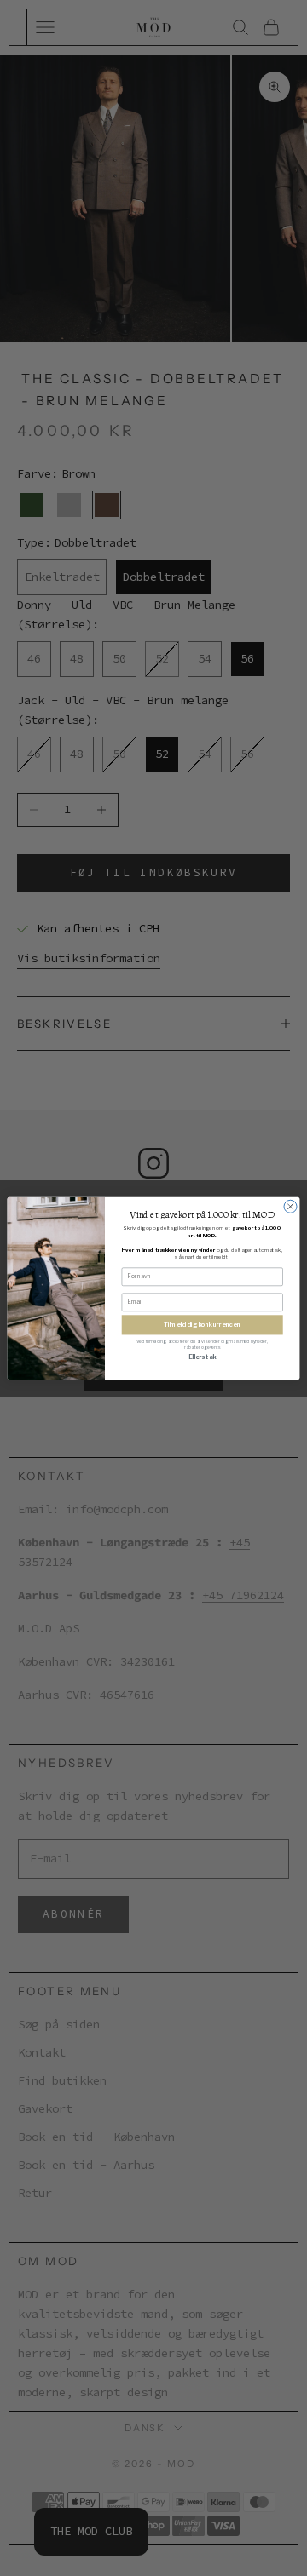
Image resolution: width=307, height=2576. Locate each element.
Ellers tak (202, 1357)
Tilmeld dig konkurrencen (202, 1325)
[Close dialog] (290, 1206)
